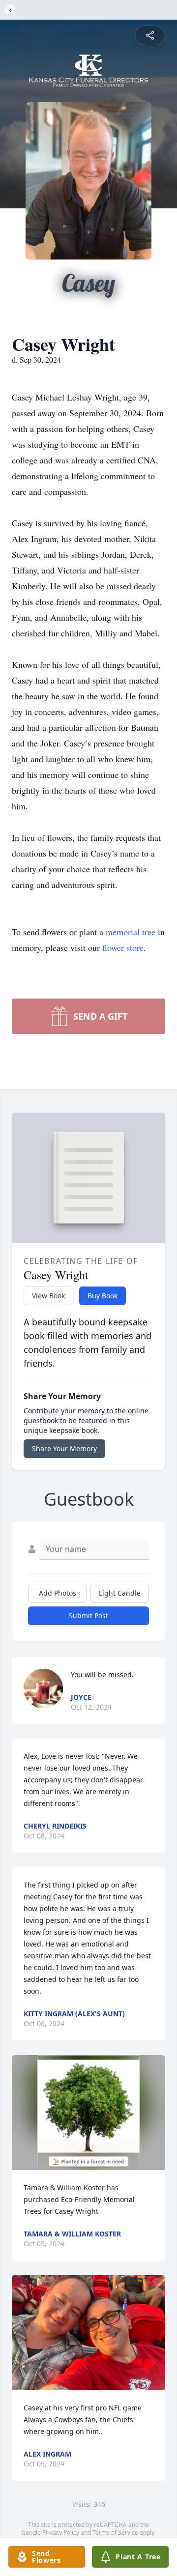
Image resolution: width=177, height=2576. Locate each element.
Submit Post (88, 1616)
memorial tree (131, 932)
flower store (123, 947)
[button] (89, 2113)
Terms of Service (115, 2533)
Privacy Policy (61, 2533)
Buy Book (103, 1296)
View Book (48, 1296)
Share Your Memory (64, 1448)
